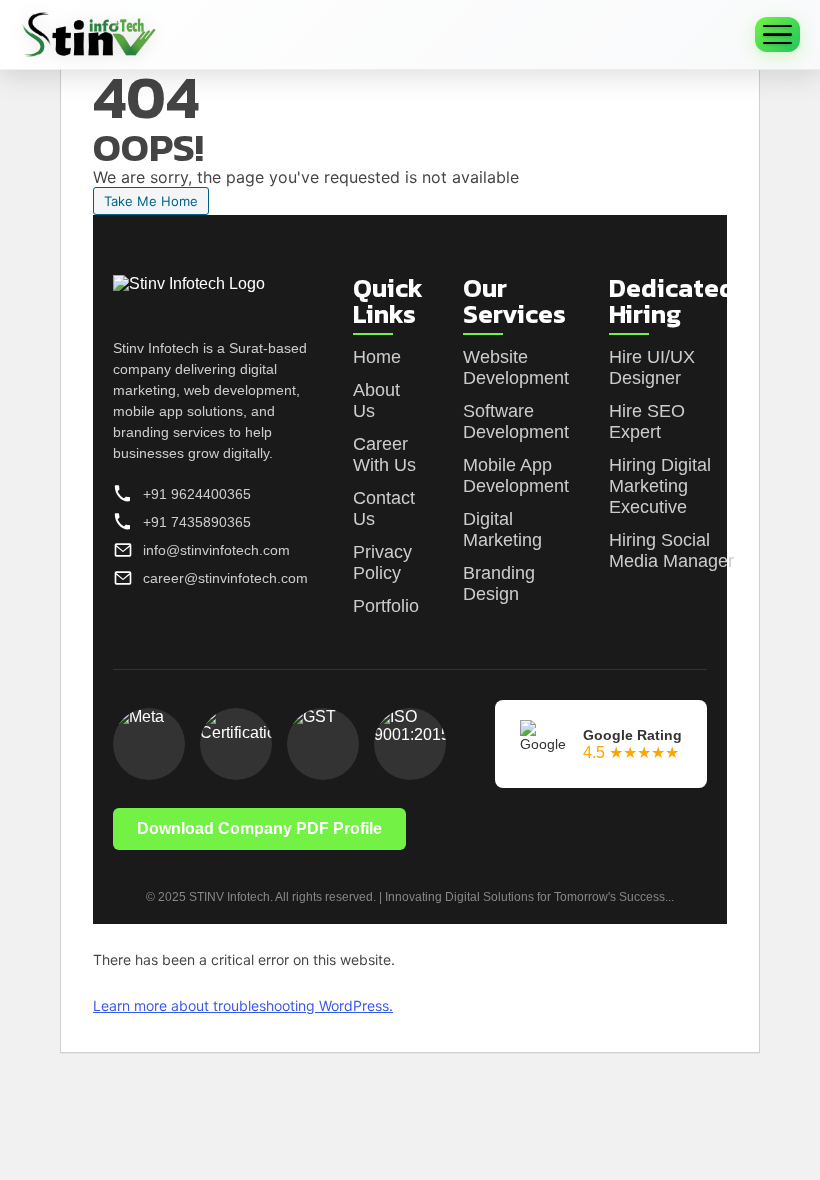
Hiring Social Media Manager (671, 550)
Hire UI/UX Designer (652, 367)
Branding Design (499, 583)
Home (377, 357)
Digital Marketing (502, 529)
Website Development (516, 367)
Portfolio (386, 606)
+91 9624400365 (197, 494)
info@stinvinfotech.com (216, 550)
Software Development (516, 421)
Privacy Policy (382, 562)
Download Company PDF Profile (259, 828)
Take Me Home (151, 201)
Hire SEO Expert (647, 421)
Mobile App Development (516, 475)
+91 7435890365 (197, 522)
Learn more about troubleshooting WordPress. (243, 1005)
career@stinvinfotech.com (225, 578)
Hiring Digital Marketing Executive (660, 486)
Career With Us (384, 454)
